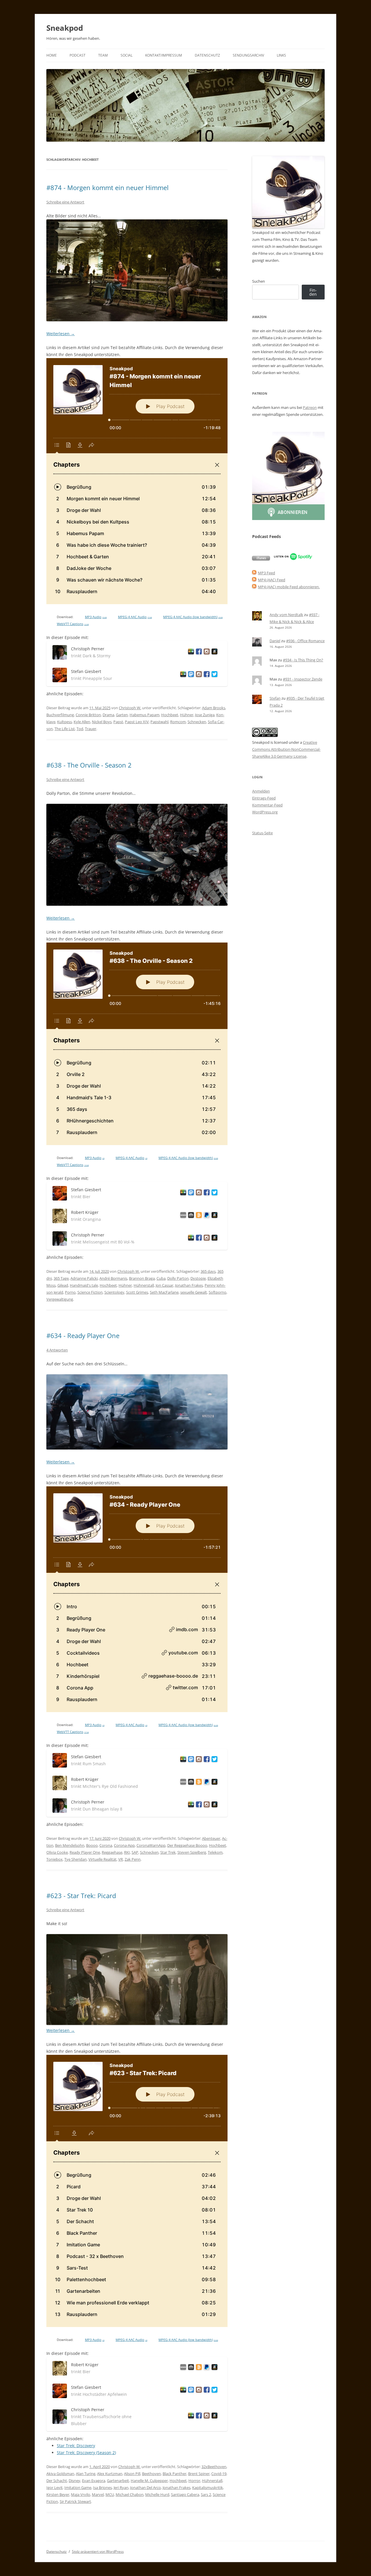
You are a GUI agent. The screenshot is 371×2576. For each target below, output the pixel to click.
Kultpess (64, 722)
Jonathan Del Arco (146, 2487)
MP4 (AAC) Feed (272, 580)
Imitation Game (78, 2487)
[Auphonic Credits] (190, 1216)
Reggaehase (112, 1852)
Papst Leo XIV (137, 722)
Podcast (78, 55)
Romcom (178, 722)
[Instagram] (206, 652)
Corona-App (124, 1845)
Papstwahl (159, 722)
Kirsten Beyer (58, 2494)
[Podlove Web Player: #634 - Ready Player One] (137, 1599)
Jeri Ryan (121, 2487)
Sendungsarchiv (248, 55)
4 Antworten (57, 1350)
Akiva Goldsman (60, 2474)
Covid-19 (219, 2474)
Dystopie (198, 1278)
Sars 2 (206, 2494)
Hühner (187, 715)
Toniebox (54, 1859)
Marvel (98, 2494)
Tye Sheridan (76, 1859)
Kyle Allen (82, 722)
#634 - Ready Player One (83, 1335)
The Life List (65, 729)
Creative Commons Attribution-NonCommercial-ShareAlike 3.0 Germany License (286, 749)
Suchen (259, 281)
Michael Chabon (130, 2494)
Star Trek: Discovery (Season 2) (86, 2453)
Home (52, 55)
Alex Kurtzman (110, 2474)
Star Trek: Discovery (76, 2446)
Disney (74, 2481)
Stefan (275, 698)
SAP (135, 1852)
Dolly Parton (178, 1278)
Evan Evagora (94, 2481)
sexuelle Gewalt (194, 1292)
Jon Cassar (164, 1285)
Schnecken (197, 722)
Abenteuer (211, 1838)
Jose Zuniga (205, 715)
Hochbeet (170, 715)
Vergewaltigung (60, 1299)
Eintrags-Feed (264, 798)
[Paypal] (206, 1216)
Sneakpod (65, 28)
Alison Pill (132, 2474)
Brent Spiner (199, 2474)
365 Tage (61, 1278)
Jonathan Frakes (189, 1285)
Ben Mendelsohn (70, 1845)
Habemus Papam (144, 715)
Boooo (92, 1845)
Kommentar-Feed (267, 805)
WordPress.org (265, 812)
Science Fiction (90, 1292)
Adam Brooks (214, 708)
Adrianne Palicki (84, 1278)
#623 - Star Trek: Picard (81, 1896)
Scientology (114, 1292)
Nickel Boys (102, 722)
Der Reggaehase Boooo (187, 1845)
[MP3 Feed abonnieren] (254, 573)
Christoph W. (130, 708)
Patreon (310, 407)
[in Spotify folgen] (293, 559)
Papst (118, 722)
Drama (108, 715)
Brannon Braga (142, 1278)
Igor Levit (54, 2487)
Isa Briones (102, 2487)
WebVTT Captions (73, 624)
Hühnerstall (144, 1285)
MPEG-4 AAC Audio (135, 617)
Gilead (63, 1285)
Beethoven (151, 2474)
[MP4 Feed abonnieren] (254, 580)
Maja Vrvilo (81, 2494)
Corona (106, 1845)
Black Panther (174, 2474)
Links (281, 55)
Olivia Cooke (57, 1852)
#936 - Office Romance (305, 641)
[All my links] (182, 1216)
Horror (194, 2481)
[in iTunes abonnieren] (261, 559)
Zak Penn (133, 1859)
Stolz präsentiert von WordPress (98, 2551)
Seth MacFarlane (164, 1292)
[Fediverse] (190, 675)
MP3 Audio (96, 617)
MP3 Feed (267, 573)
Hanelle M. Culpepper (149, 2481)
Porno (70, 1292)
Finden (313, 292)
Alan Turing (86, 2474)
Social (127, 55)
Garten (122, 715)
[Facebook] (198, 652)
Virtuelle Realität (102, 1859)
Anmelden (261, 791)
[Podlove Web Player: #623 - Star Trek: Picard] (137, 2191)
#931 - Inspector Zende (303, 679)
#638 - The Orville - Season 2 (89, 765)
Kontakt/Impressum (164, 55)
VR (121, 1859)
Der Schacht (57, 2481)
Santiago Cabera (185, 2494)
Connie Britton (88, 715)
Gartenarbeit (118, 2481)
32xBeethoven (214, 2467)
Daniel (275, 641)
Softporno (218, 1292)
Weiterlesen (61, 334)
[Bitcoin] (198, 1216)
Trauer (91, 729)
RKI (127, 1852)
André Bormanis (113, 1278)
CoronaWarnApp (151, 1845)
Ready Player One (85, 1852)
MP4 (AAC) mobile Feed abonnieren (288, 587)
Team (103, 55)
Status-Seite (262, 833)
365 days (208, 1271)
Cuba (161, 1278)
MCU (110, 2494)
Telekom (215, 1852)
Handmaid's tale (84, 1285)
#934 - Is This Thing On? (303, 660)
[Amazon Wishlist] (213, 652)
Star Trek (168, 1852)
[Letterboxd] (190, 652)
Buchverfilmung (60, 715)
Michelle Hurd (157, 2494)
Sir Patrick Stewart (75, 2501)
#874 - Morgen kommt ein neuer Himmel (108, 187)
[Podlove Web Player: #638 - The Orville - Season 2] (137, 1044)
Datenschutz (207, 55)
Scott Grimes (137, 1292)
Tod (80, 729)
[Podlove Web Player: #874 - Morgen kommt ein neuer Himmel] (137, 481)
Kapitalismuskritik (208, 2487)
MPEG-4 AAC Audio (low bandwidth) (193, 617)
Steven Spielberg (192, 1852)
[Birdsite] (213, 675)
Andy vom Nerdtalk (286, 615)
